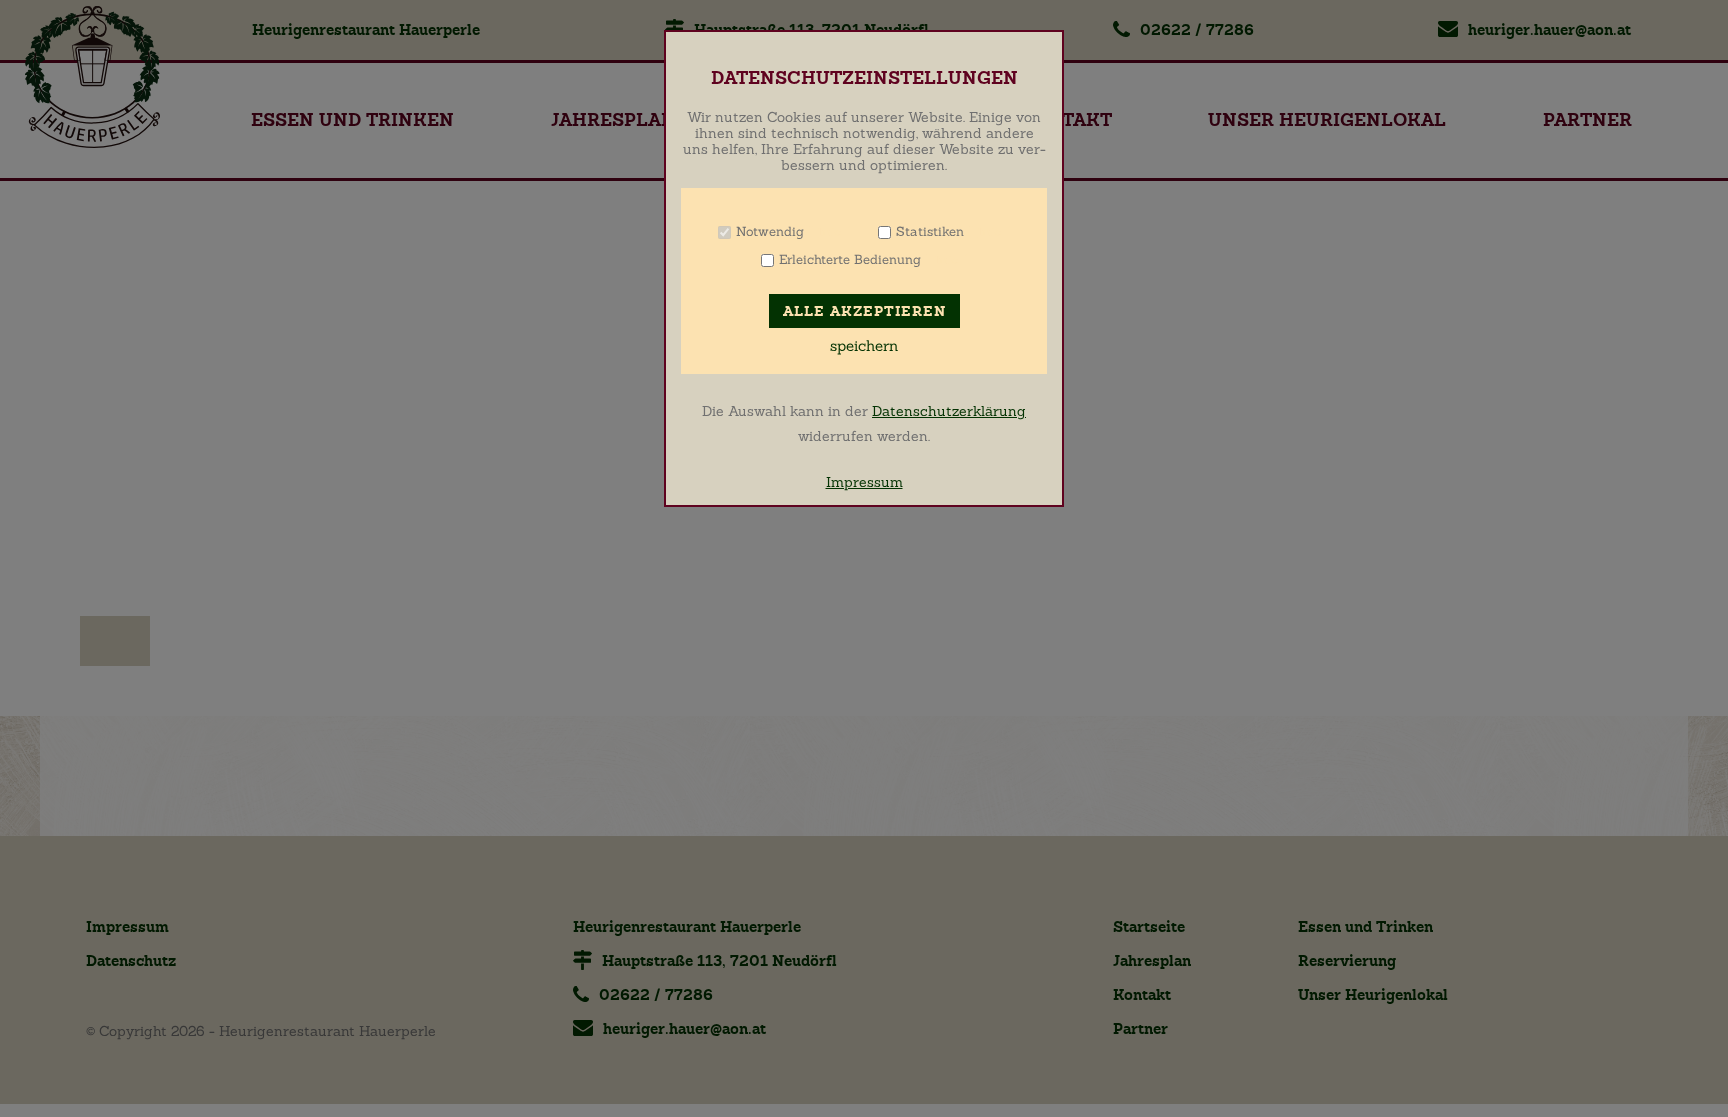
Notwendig (770, 231)
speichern (864, 346)
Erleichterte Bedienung (850, 259)
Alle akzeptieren (864, 311)
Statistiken (930, 231)
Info (829, 231)
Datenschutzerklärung (949, 411)
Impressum (864, 482)
